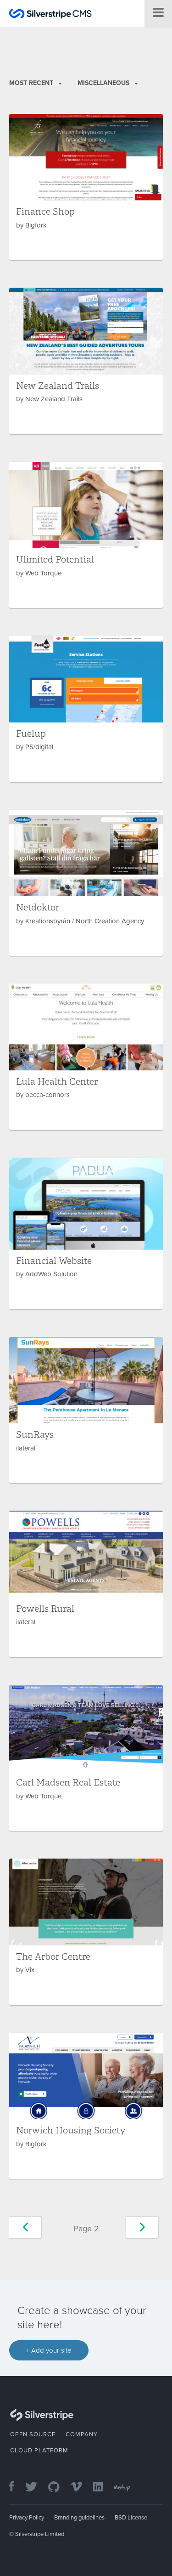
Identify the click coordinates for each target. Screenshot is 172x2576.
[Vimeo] (81, 2488)
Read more (86, 187)
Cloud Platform (39, 2451)
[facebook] (16, 2488)
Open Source (33, 2434)
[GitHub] (58, 2488)
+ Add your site (49, 2350)
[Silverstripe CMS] (50, 15)
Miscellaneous (104, 83)
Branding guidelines (79, 2518)
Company (82, 2434)
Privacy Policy (27, 2518)
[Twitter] (36, 2488)
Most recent (32, 83)
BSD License (131, 2518)
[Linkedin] (103, 2488)
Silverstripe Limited (40, 2534)
